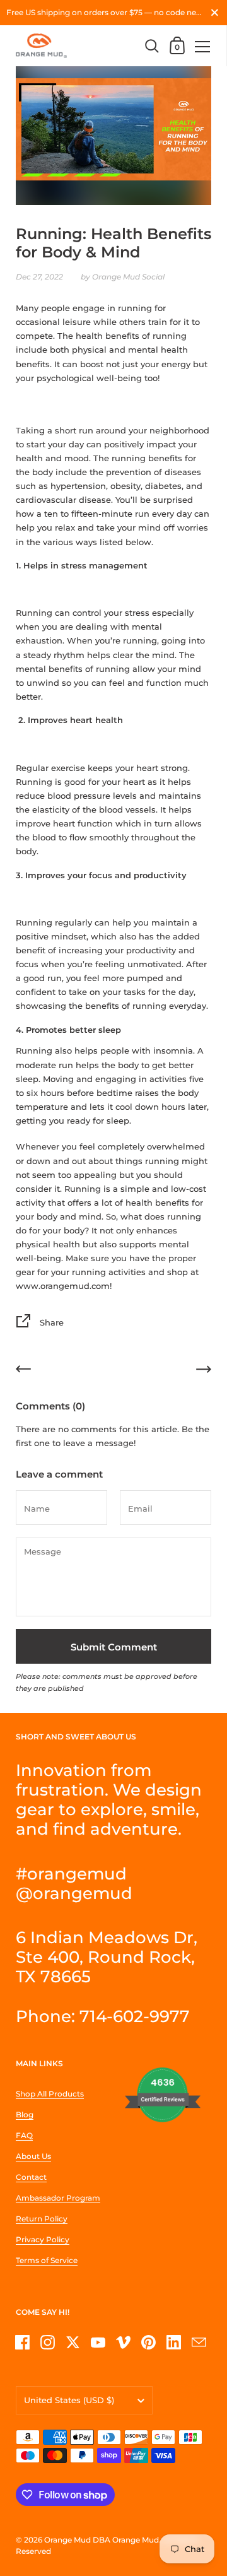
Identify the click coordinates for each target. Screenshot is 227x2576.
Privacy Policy (43, 2239)
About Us (33, 2156)
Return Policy (42, 2219)
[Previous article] (23, 1371)
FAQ (24, 2135)
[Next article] (204, 1371)
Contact (31, 2177)
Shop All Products (50, 2094)
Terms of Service (47, 2260)
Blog (25, 2114)
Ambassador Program (58, 2198)
